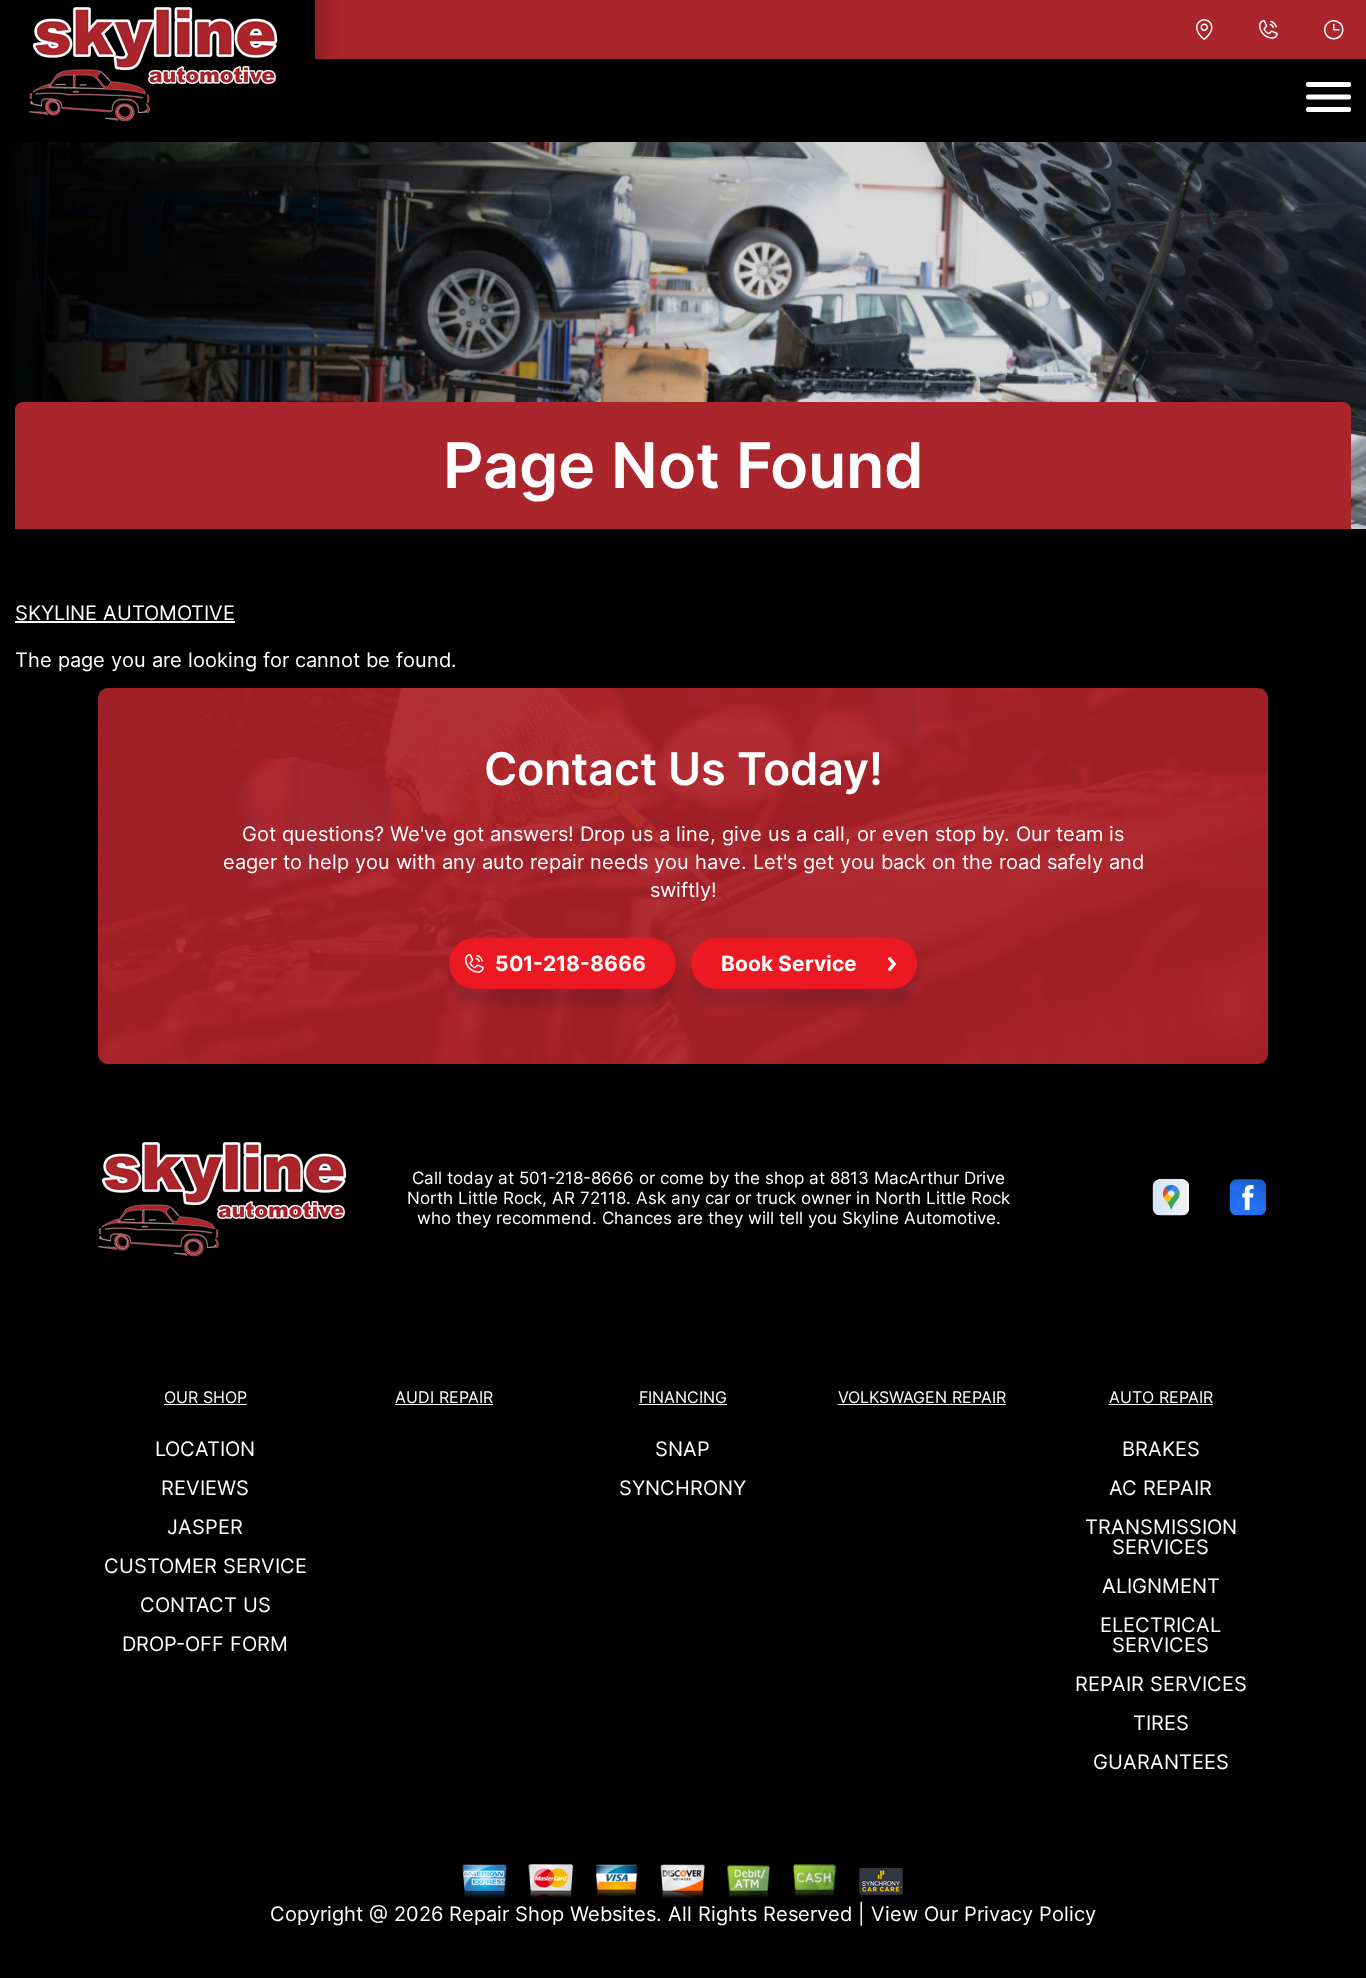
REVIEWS (205, 1488)
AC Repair (1160, 1488)
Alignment (1161, 1586)
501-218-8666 (576, 1178)
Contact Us (205, 1605)
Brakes (1161, 1449)
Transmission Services (1161, 1537)
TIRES (1161, 1723)
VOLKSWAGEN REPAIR (922, 1397)
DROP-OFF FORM (205, 1644)
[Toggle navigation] (1328, 97)
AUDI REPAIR (444, 1397)
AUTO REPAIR (1161, 1397)
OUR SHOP (205, 1397)
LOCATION (205, 1449)
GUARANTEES (1161, 1762)
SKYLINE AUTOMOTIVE (125, 613)
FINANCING (683, 1397)
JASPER (205, 1527)
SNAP (682, 1449)
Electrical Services (1160, 1635)
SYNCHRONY (682, 1488)
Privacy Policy (1030, 1914)
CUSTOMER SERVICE (205, 1566)
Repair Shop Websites (552, 1914)
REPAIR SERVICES (1161, 1684)
